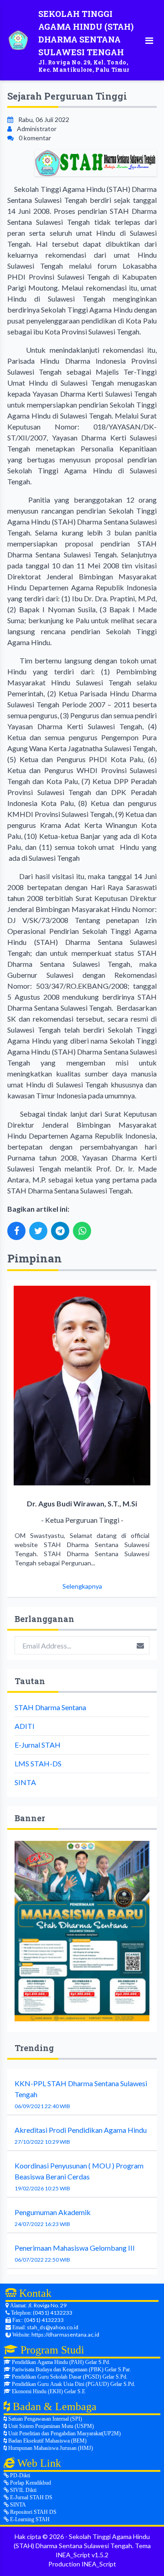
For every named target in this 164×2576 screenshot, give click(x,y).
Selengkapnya (82, 1586)
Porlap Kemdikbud (30, 2483)
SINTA (25, 1782)
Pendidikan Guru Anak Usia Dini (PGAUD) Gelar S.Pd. (73, 2384)
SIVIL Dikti (23, 2490)
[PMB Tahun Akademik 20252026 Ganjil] (82, 1931)
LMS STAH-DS (38, 1763)
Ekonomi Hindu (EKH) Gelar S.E (48, 2391)
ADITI (25, 1726)
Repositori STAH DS (33, 2512)
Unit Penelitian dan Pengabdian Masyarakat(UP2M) (64, 2433)
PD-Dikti (19, 2475)
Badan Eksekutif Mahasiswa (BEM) (47, 2441)
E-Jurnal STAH (38, 1745)
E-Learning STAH (29, 2519)
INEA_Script (99, 2564)
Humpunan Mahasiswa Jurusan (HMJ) (50, 2448)
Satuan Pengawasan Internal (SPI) (44, 2419)
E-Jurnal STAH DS (31, 2497)
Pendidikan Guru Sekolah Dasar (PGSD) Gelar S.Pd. (69, 2377)
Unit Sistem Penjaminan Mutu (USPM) (50, 2426)
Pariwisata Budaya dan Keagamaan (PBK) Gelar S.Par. (71, 2369)
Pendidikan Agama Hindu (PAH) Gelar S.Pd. (60, 2362)
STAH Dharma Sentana (50, 1707)
